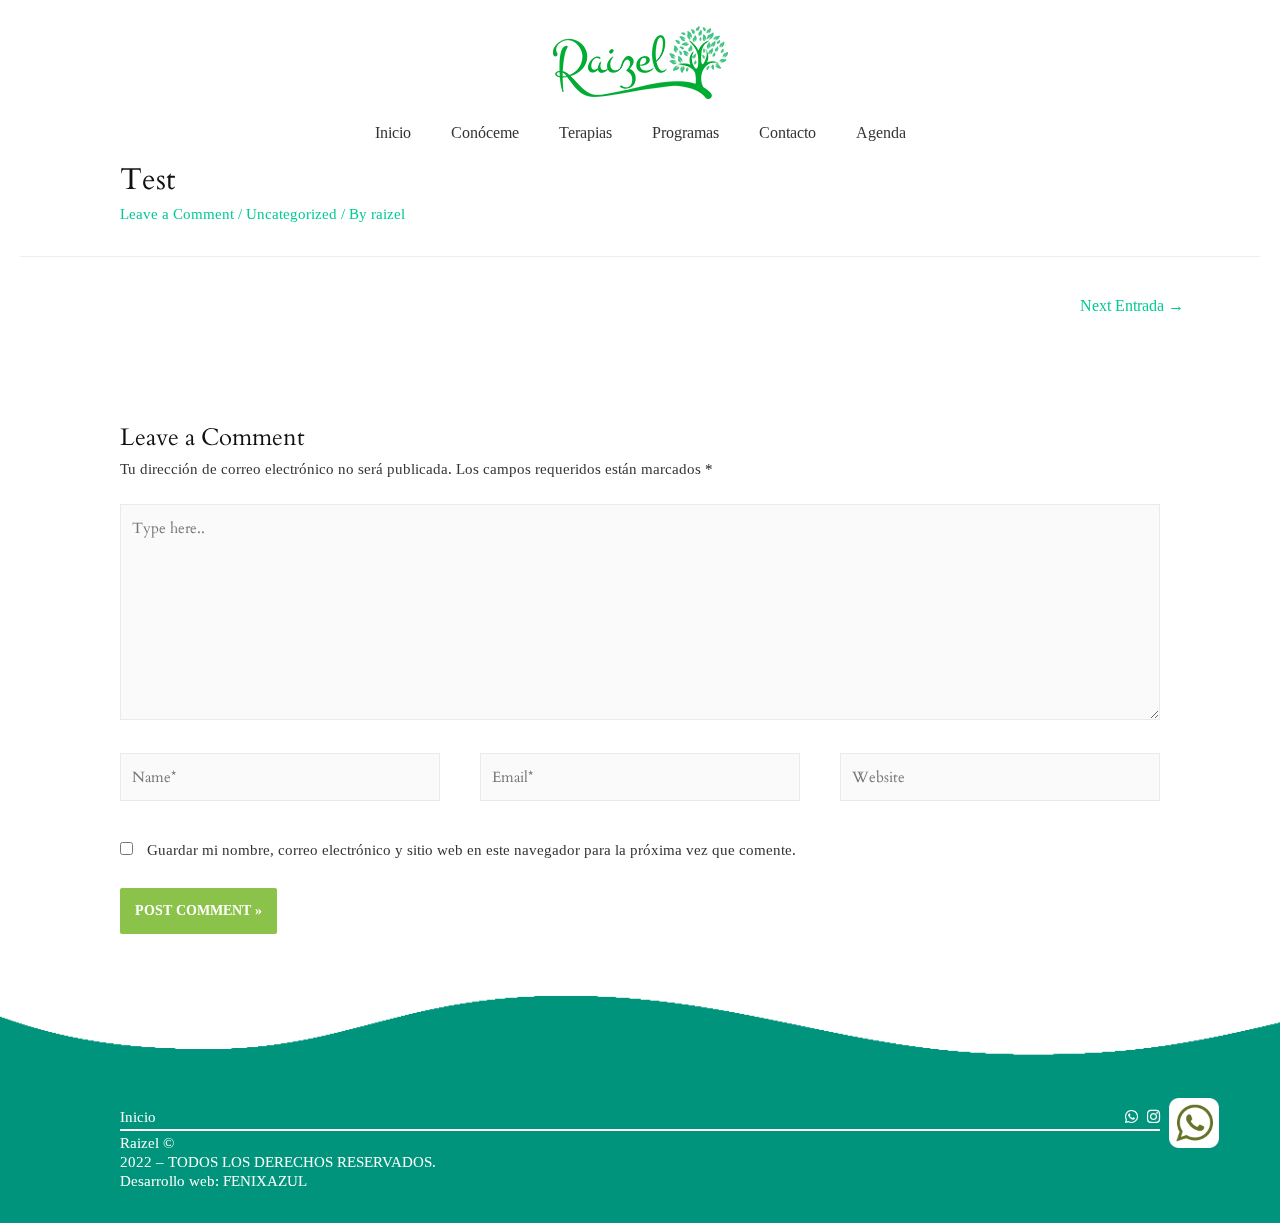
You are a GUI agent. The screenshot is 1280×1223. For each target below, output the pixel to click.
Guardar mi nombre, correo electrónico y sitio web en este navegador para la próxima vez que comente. (471, 850)
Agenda (881, 132)
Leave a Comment (177, 214)
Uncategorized (291, 214)
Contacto (787, 132)
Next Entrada (1132, 305)
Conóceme (485, 132)
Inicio (393, 132)
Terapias (585, 132)
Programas (685, 132)
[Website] (1000, 781)
